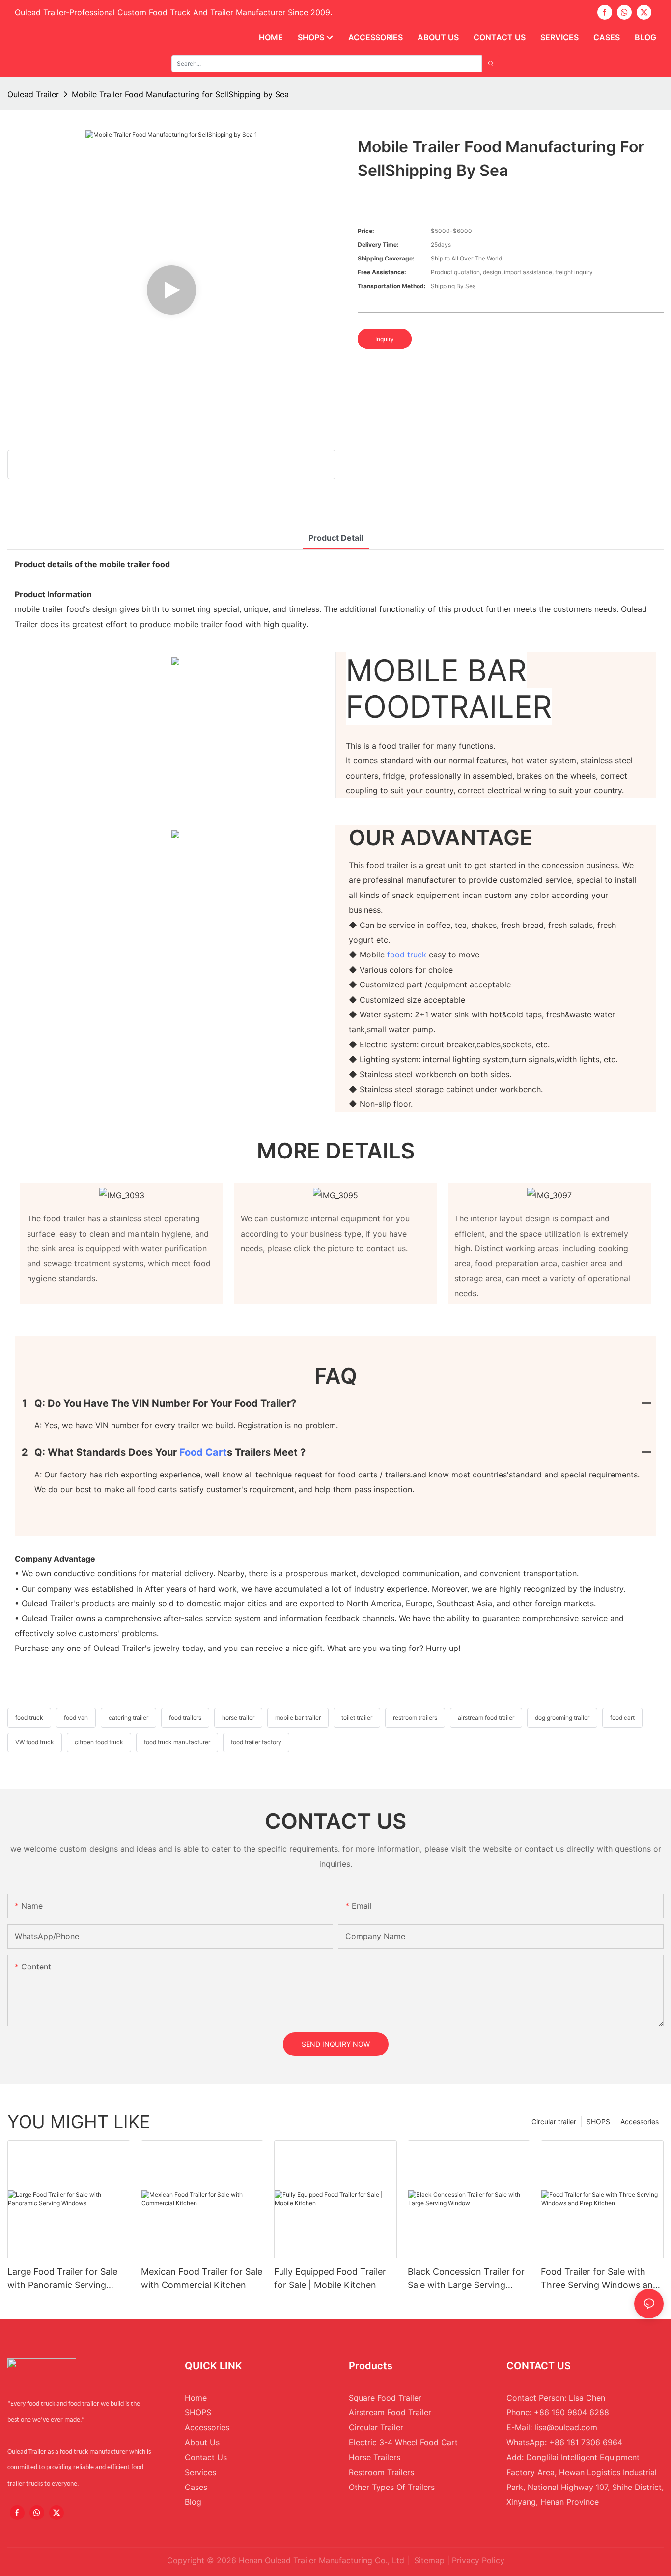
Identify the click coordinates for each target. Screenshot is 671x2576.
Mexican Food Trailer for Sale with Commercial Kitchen (202, 2278)
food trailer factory (256, 1742)
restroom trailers (415, 1718)
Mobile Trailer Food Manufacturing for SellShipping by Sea (180, 94)
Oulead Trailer (33, 94)
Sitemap (429, 2560)
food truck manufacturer (177, 1742)
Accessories (640, 2122)
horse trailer (238, 1718)
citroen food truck (99, 1742)
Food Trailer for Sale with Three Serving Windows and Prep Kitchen (600, 2279)
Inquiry (385, 339)
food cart (203, 1452)
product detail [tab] (336, 538)
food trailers (185, 1718)
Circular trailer (554, 2122)
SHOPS (598, 2122)
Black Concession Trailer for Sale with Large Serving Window (466, 2279)
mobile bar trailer (298, 1718)
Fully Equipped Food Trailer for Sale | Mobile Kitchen (330, 2278)
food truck (407, 955)
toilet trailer (357, 1718)
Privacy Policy (478, 2560)
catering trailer (128, 1718)
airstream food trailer (486, 1718)
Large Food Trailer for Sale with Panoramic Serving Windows (62, 2279)
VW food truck (35, 1742)
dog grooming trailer (562, 1718)
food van (76, 1718)
